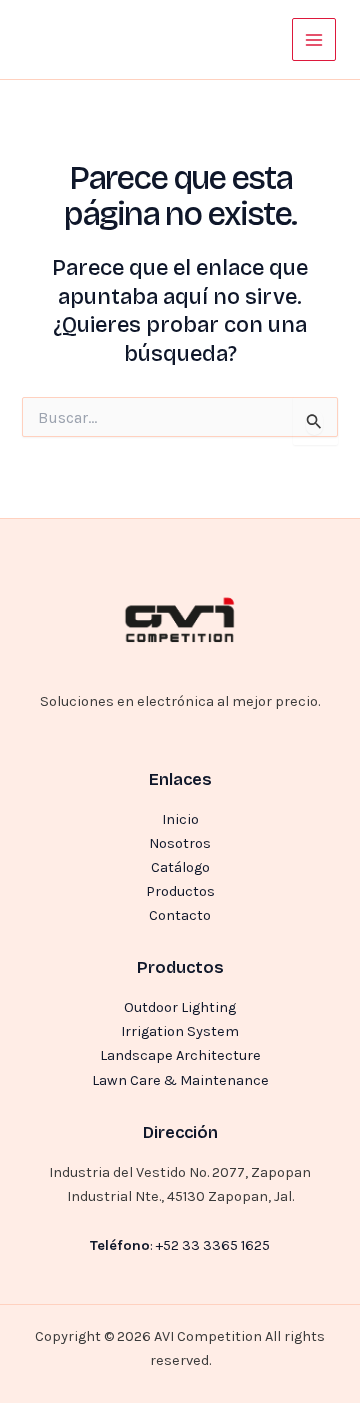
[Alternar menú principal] (314, 40)
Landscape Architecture (180, 1055)
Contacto (180, 915)
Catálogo (180, 867)
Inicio (180, 819)
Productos (180, 891)
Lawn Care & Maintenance (180, 1080)
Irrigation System (180, 1031)
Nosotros (180, 843)
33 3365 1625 (226, 1245)
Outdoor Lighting (180, 1007)
